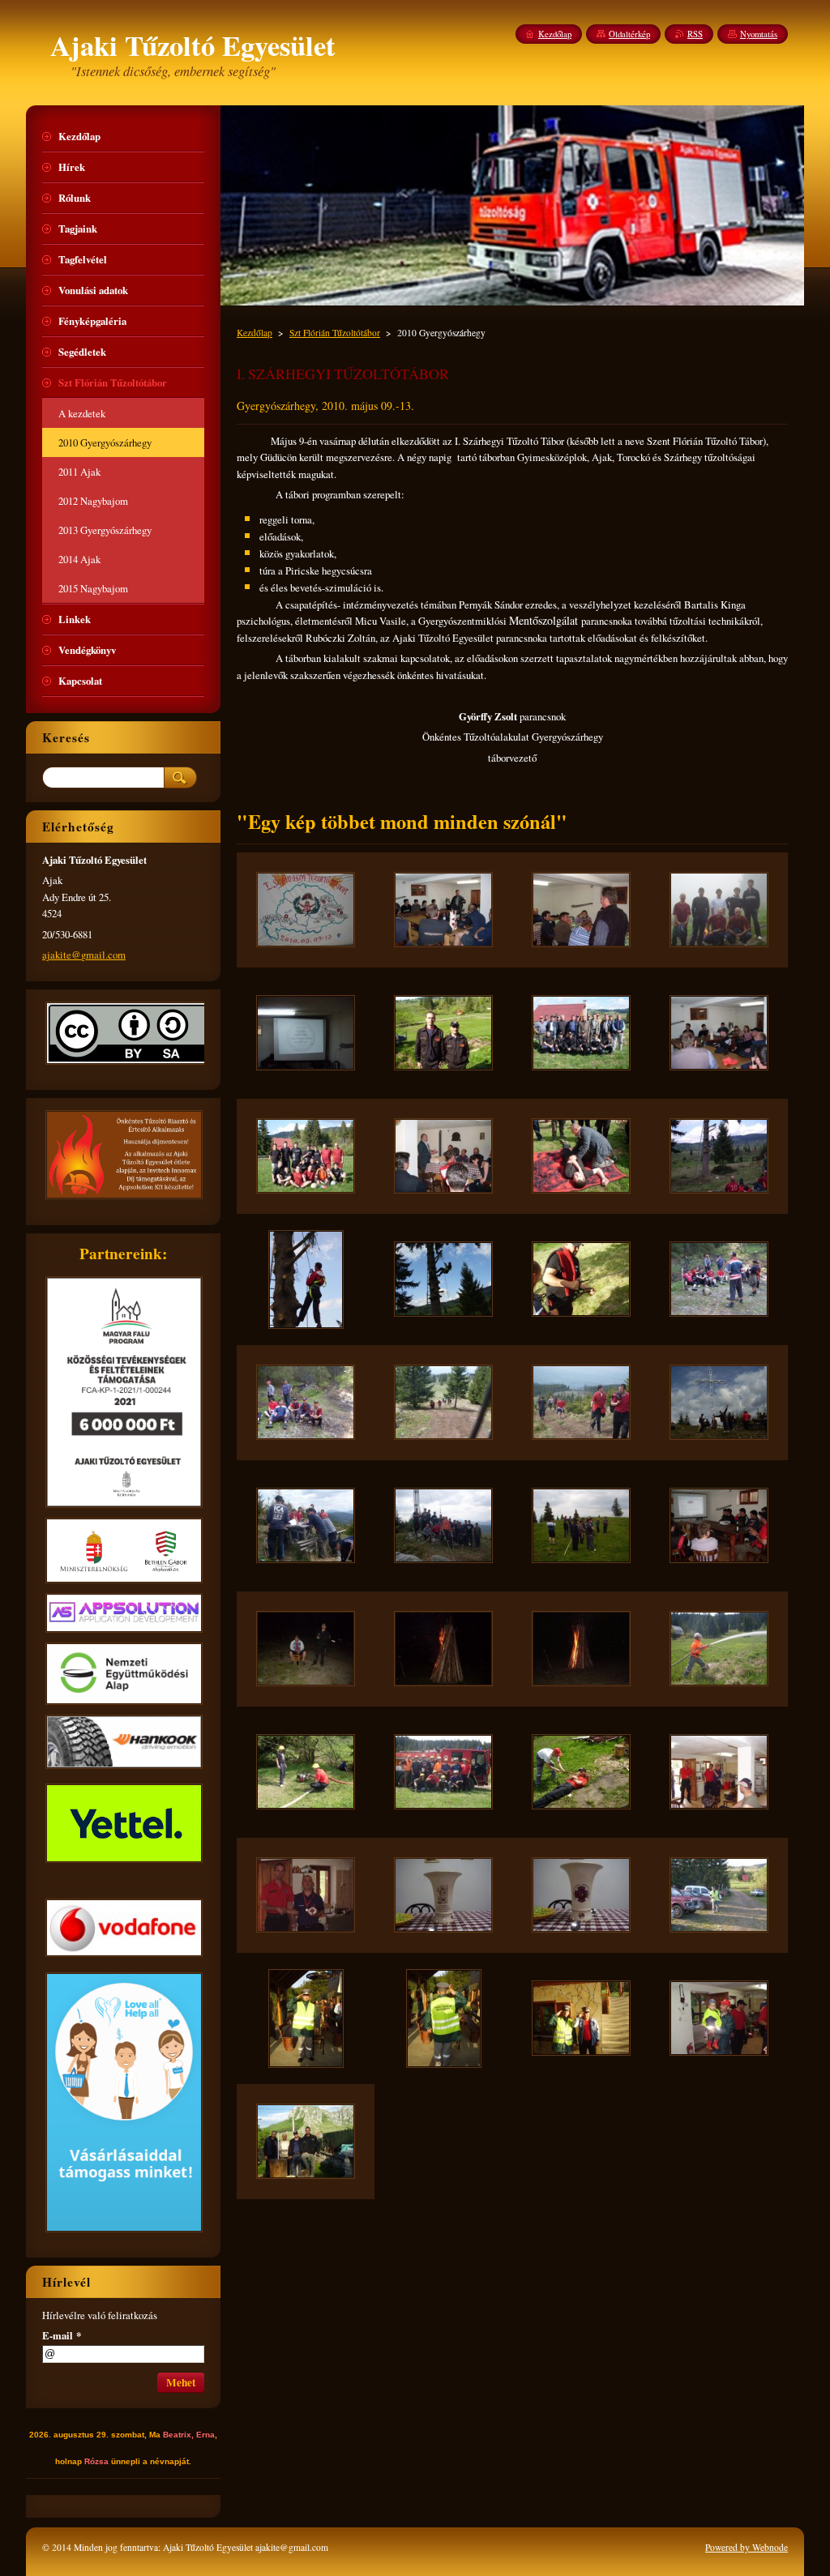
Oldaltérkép (629, 34)
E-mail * (62, 2335)
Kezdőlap (255, 333)
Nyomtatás (759, 34)
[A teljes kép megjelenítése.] (306, 910)
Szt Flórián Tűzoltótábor (335, 333)
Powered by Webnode (747, 2547)
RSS (695, 34)
